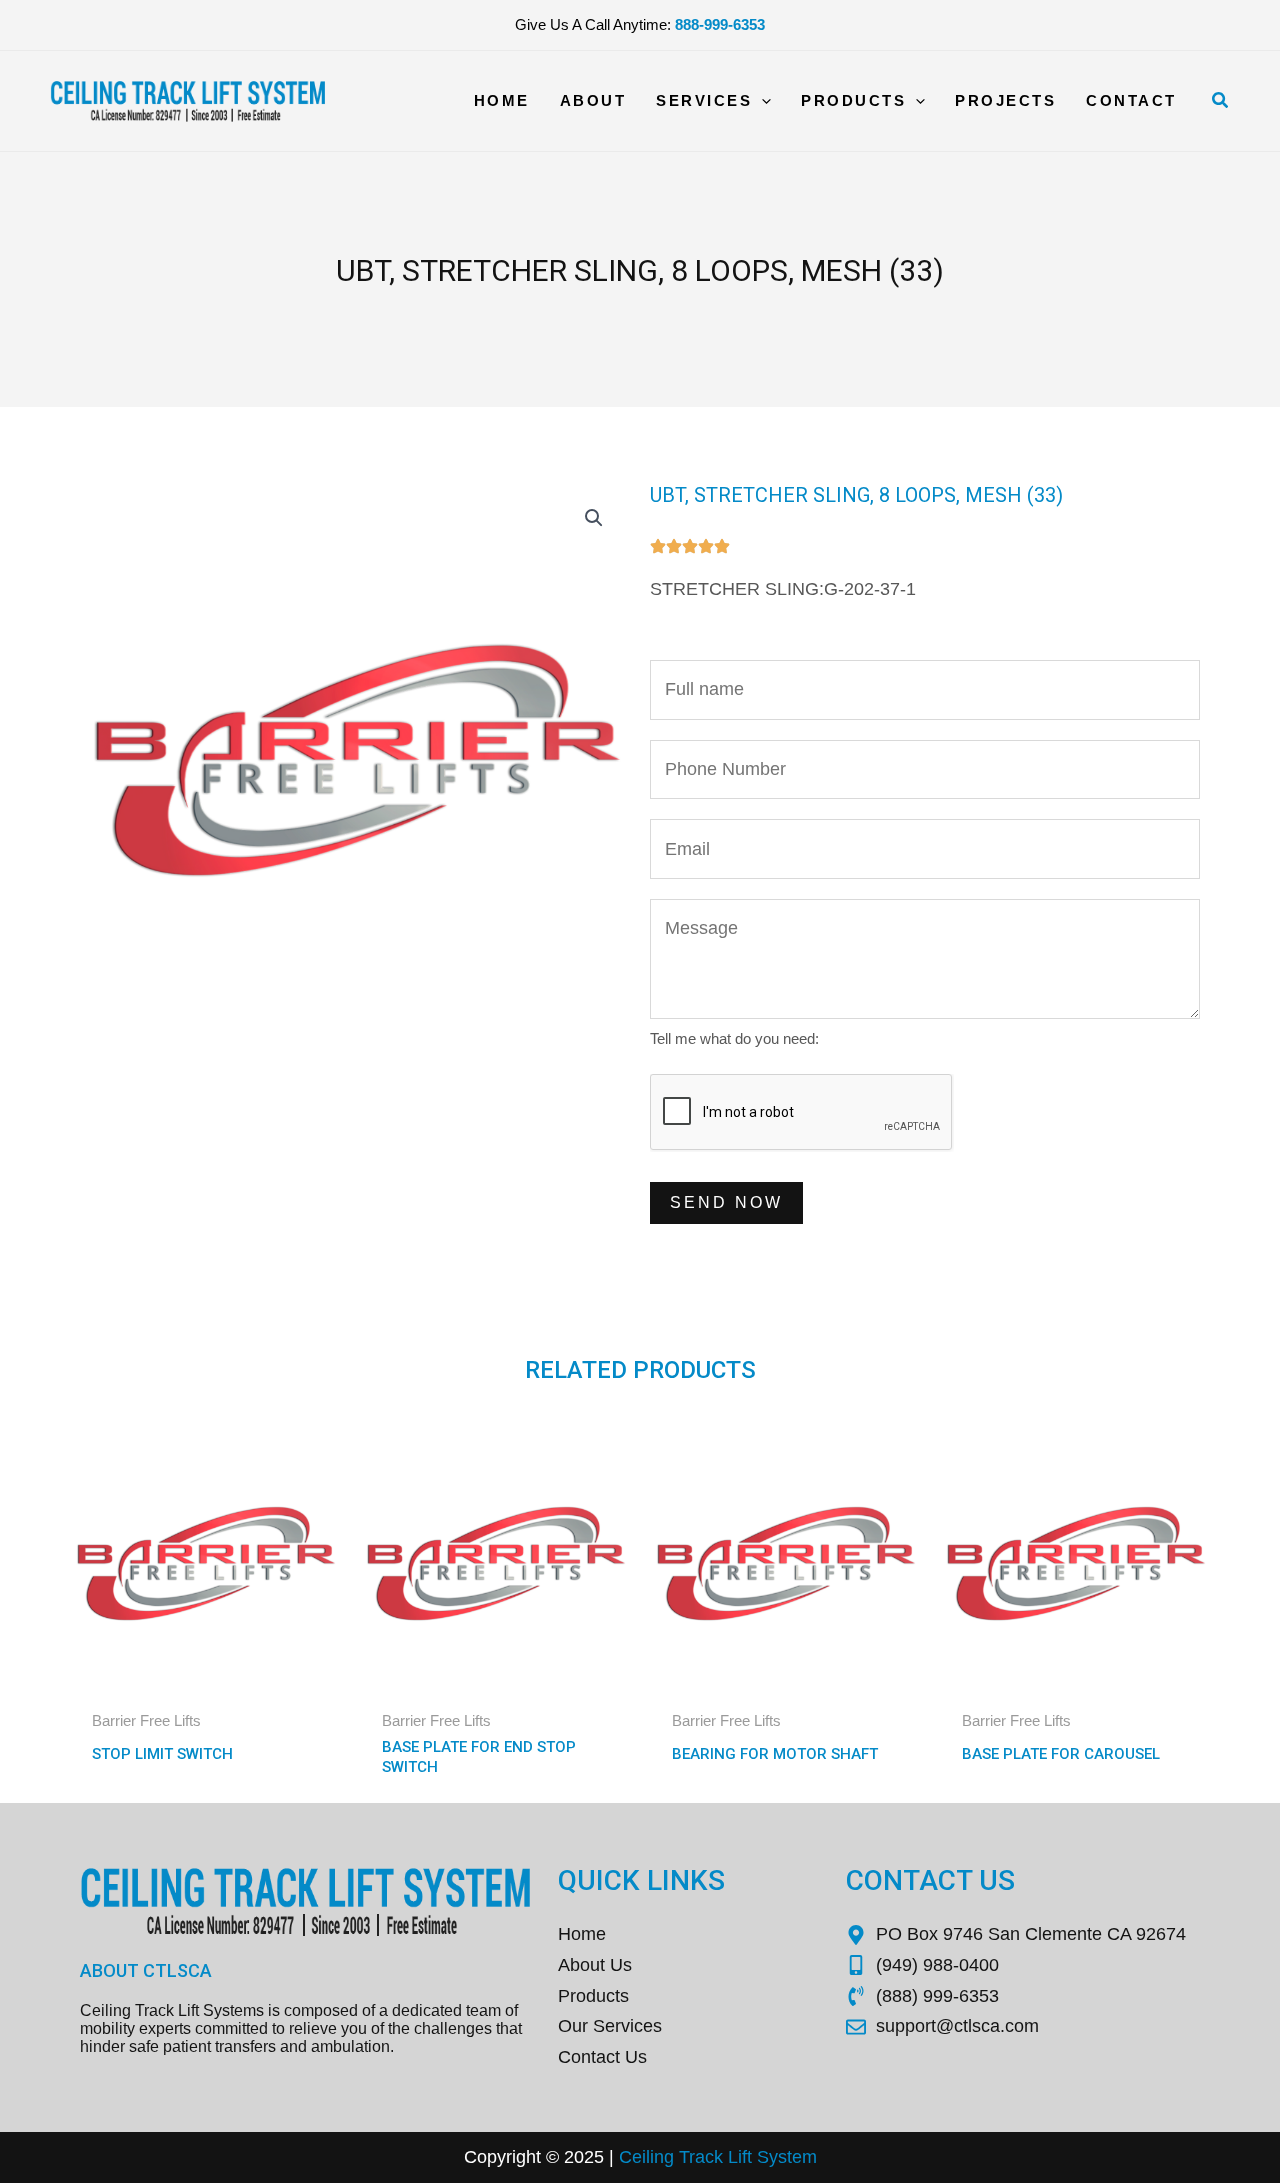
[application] (761, 101)
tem (802, 2157)
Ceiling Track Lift (685, 2157)
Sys (769, 2157)
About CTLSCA (146, 1970)
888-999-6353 (720, 24)
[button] (1221, 101)
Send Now (726, 1202)
